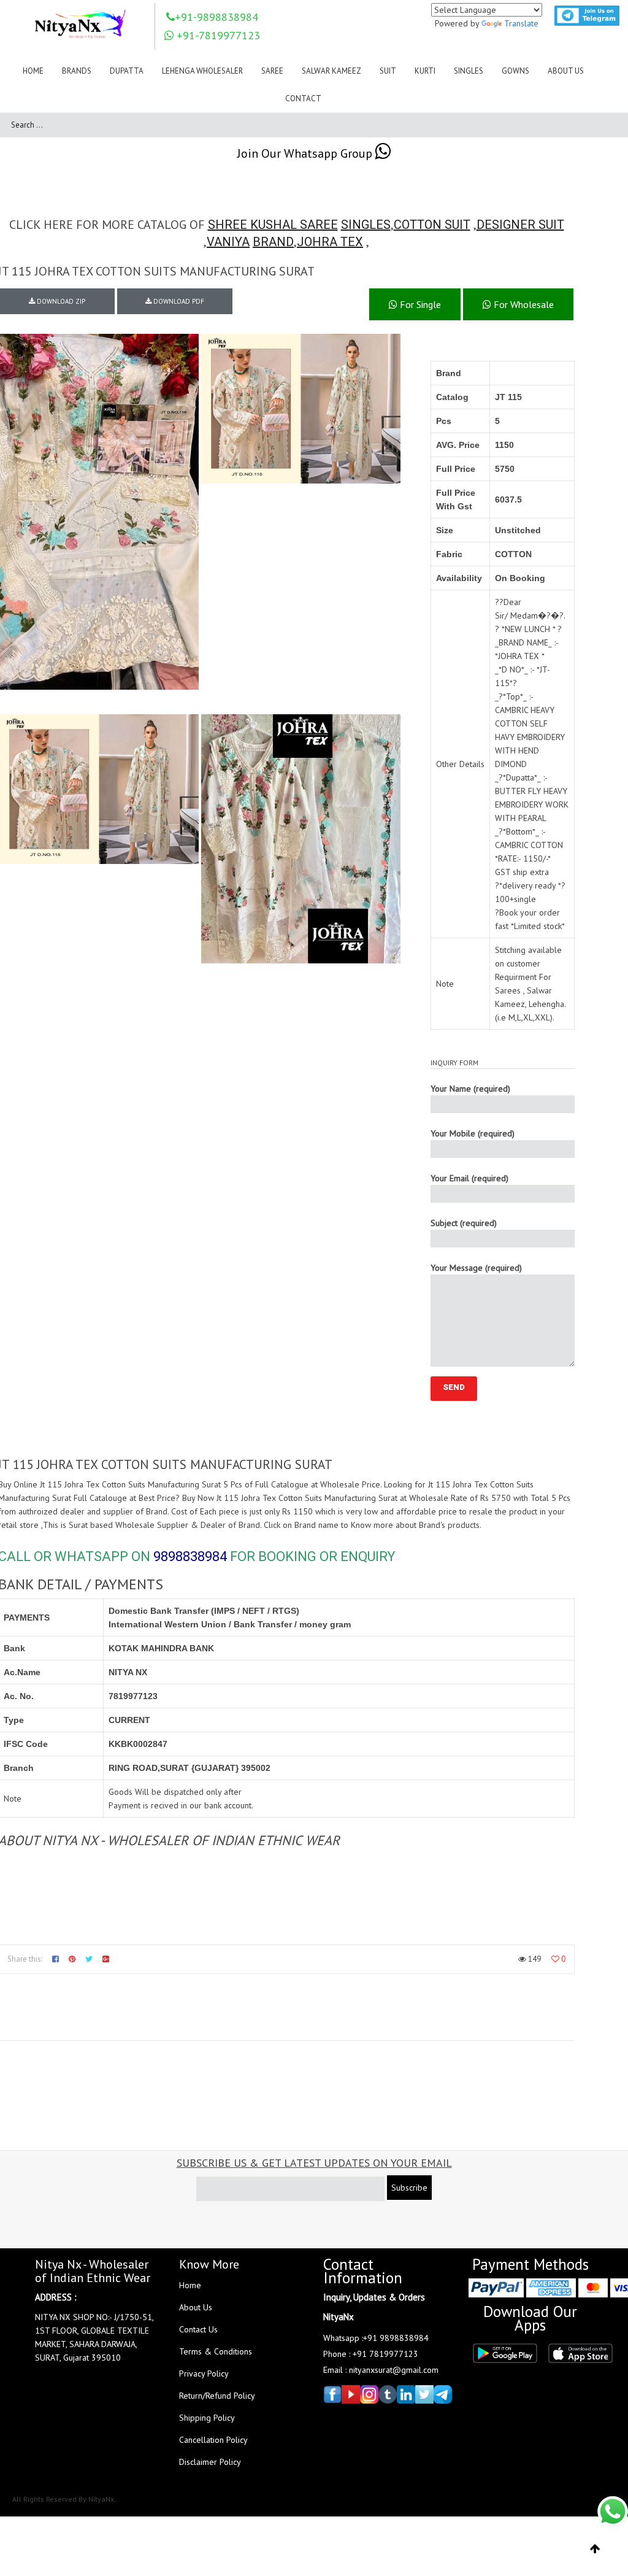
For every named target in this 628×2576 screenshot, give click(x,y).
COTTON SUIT (432, 225)
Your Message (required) (476, 1268)
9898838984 (190, 1556)
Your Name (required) (470, 1089)
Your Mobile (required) (473, 1133)
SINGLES (366, 225)
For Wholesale (523, 304)
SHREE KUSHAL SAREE (273, 225)
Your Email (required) (469, 1178)
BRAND (273, 242)
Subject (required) (464, 1223)
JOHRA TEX (330, 242)
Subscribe (409, 2188)
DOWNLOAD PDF (178, 301)
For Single (419, 304)
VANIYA (228, 242)
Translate (521, 23)
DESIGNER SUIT (520, 225)
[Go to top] (595, 2549)
